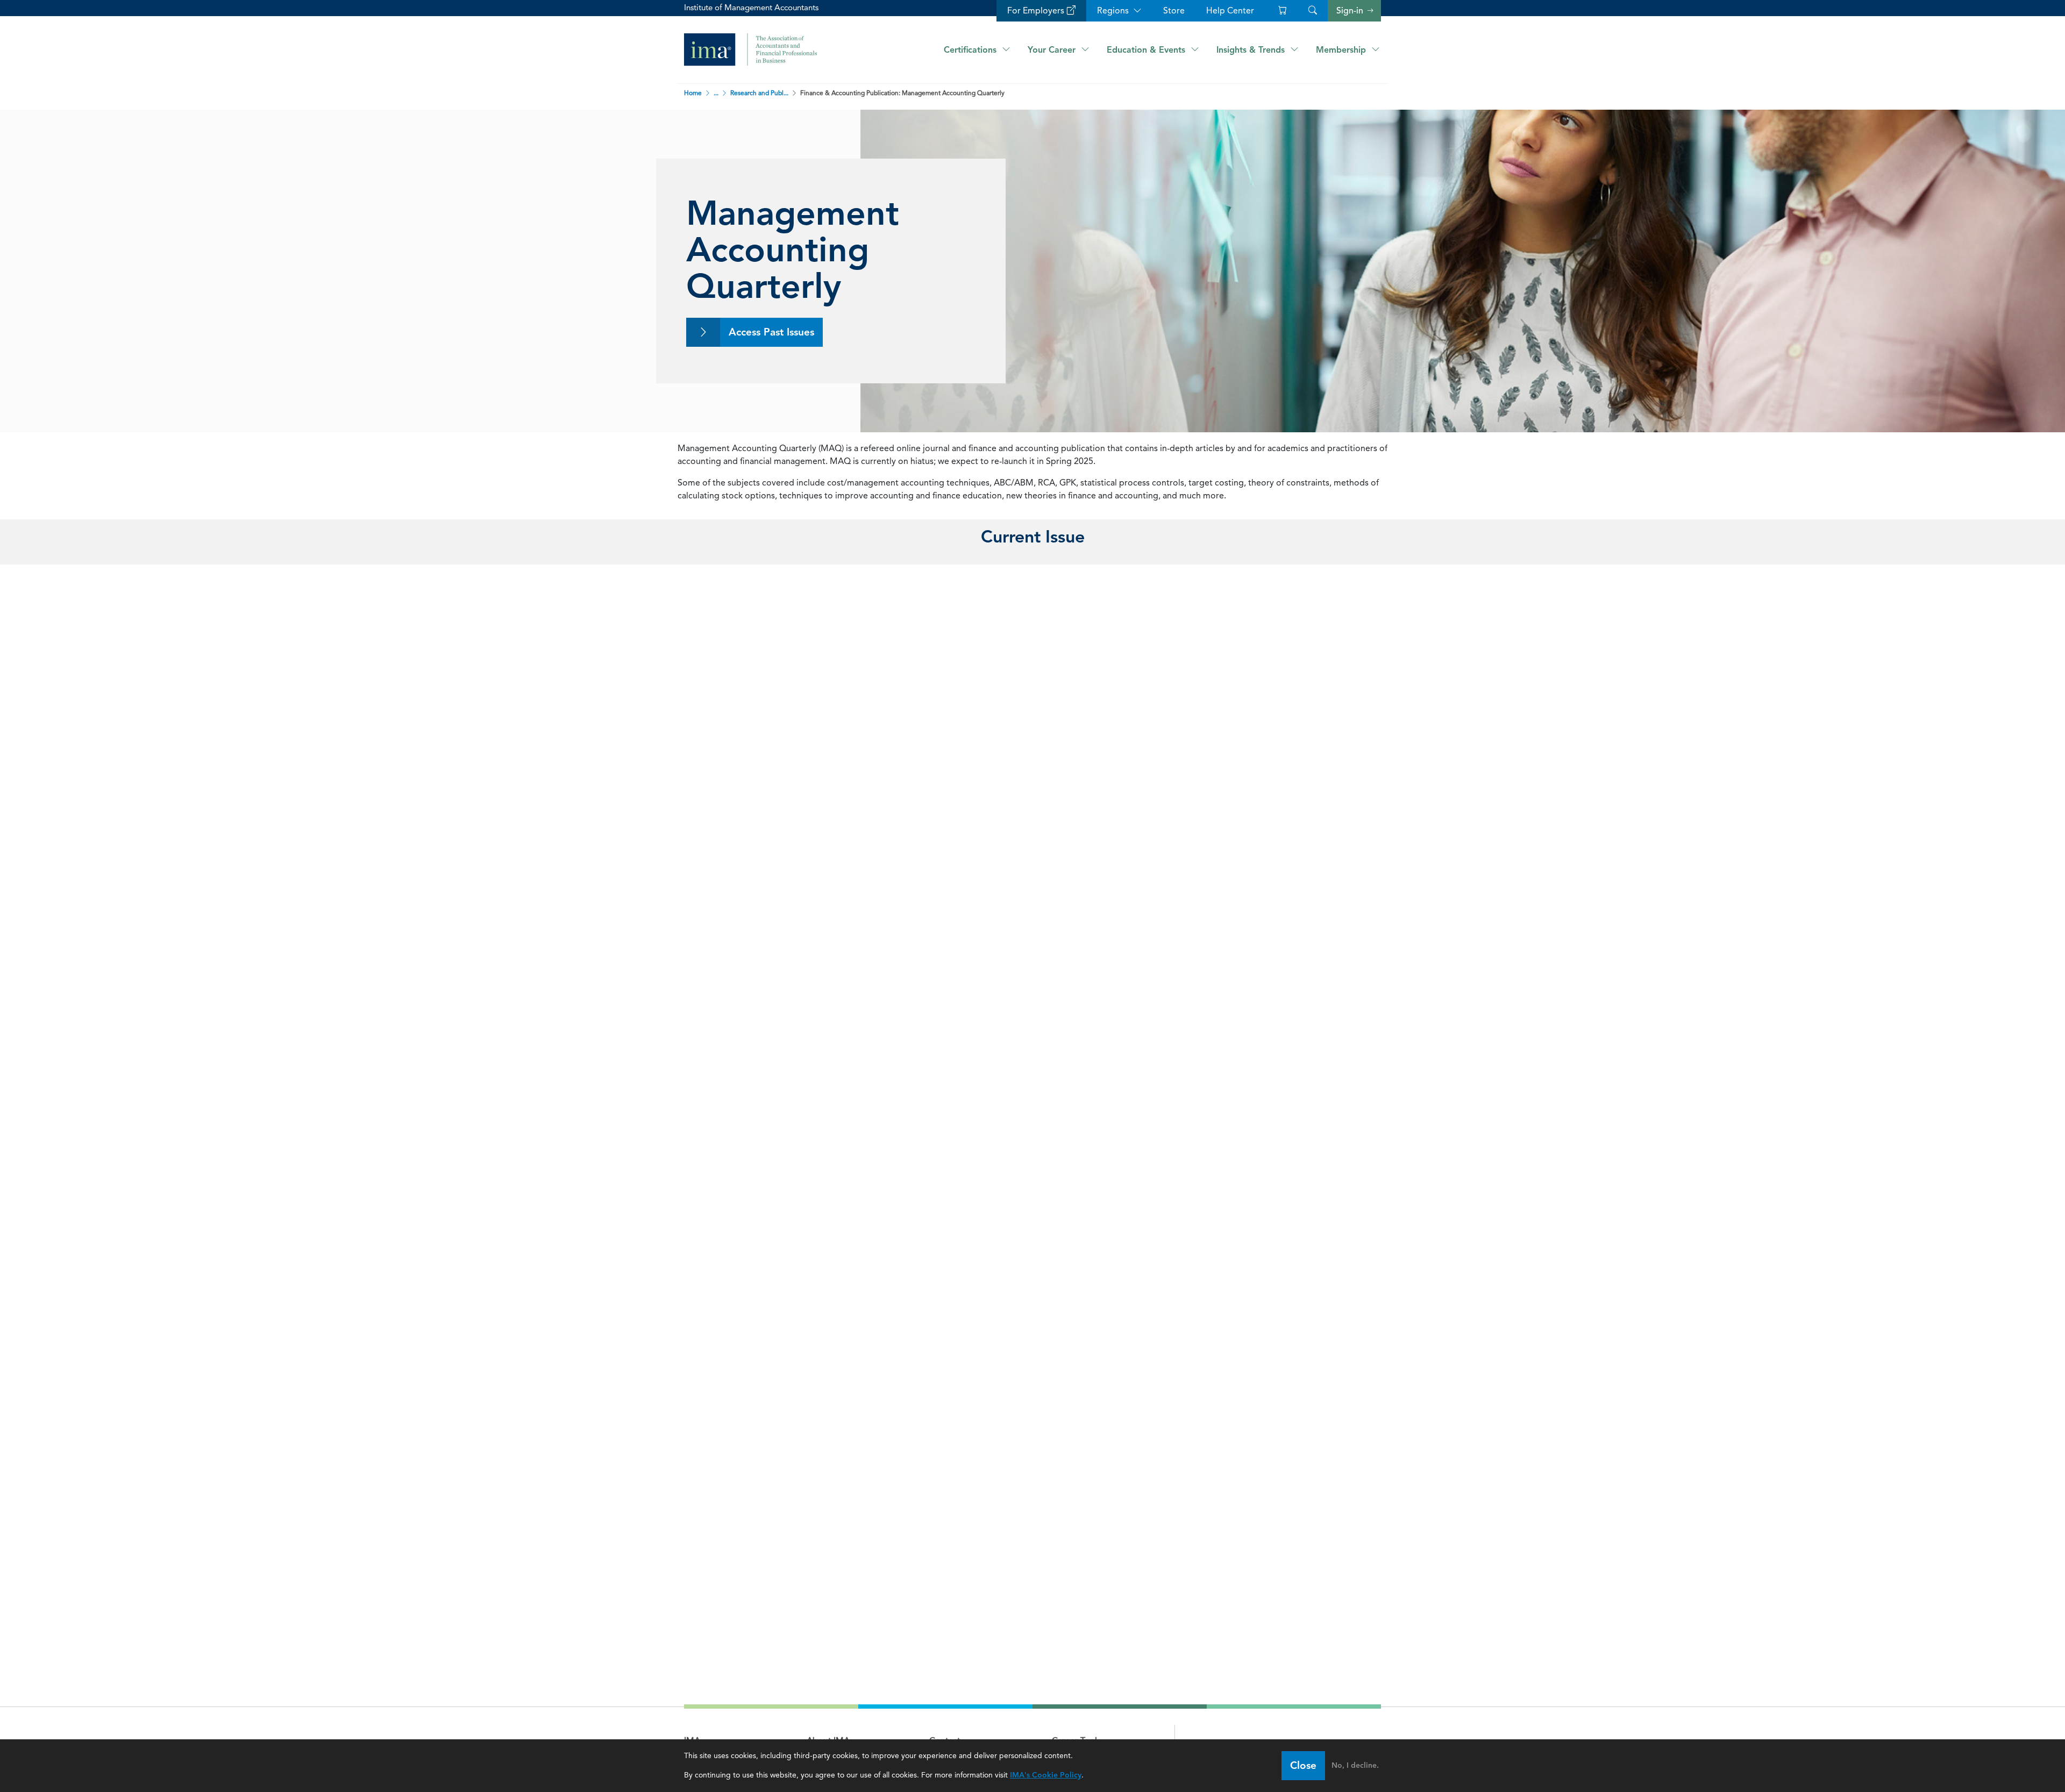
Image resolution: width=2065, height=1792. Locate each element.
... (716, 93)
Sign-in (1350, 11)
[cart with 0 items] (1281, 11)
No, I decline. (1355, 1765)
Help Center (1230, 10)
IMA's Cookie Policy (1046, 1775)
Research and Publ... (759, 93)
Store (1174, 10)
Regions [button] (1113, 10)
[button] (1313, 11)
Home (694, 93)
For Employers (1036, 10)
